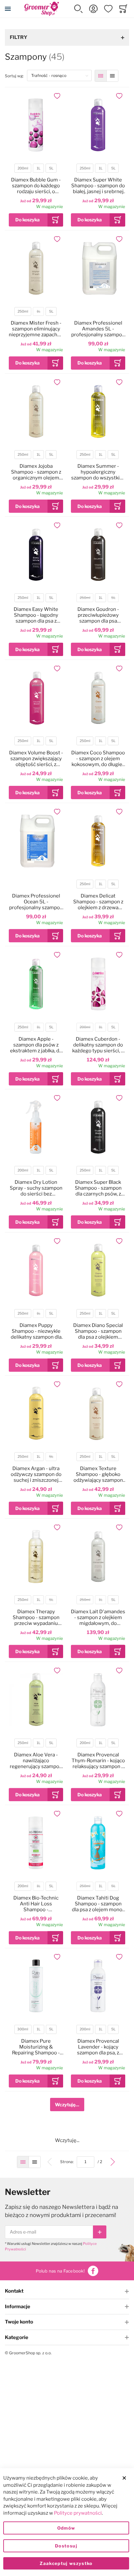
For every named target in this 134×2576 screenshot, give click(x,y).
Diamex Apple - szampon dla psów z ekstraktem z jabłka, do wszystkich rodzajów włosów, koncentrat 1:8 (36, 1045)
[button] (78, 9)
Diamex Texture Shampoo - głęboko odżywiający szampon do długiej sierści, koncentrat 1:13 (98, 1474)
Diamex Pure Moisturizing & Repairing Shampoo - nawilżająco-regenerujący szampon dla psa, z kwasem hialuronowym (36, 2047)
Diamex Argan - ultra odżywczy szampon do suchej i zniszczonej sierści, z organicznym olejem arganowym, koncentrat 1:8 (36, 1474)
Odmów (66, 2528)
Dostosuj (66, 2546)
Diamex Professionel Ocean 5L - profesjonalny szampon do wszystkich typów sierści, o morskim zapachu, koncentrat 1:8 (36, 902)
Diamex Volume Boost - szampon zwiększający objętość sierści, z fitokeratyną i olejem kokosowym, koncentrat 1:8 (36, 759)
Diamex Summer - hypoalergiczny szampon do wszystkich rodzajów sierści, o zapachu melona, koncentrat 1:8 (98, 472)
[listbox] (36, 169)
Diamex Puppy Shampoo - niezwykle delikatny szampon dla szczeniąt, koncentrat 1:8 (36, 1331)
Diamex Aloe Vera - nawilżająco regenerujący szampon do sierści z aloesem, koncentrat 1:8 (36, 1761)
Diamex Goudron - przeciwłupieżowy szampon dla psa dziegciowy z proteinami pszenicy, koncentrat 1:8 (98, 615)
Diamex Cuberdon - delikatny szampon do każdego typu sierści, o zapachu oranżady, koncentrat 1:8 (98, 1045)
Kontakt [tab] (14, 2291)
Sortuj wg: (16, 76)
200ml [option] (23, 168)
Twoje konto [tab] (19, 2322)
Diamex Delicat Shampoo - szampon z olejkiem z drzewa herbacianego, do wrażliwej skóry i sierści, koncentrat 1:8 (98, 902)
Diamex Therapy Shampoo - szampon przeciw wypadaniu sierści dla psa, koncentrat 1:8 (36, 1617)
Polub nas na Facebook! (60, 2271)
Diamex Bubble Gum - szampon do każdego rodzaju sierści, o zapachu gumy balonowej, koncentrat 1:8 (36, 186)
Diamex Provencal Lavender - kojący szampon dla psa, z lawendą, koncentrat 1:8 (98, 2047)
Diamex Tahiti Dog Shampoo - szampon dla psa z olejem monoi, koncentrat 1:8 (98, 1904)
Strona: (68, 2162)
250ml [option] (85, 168)
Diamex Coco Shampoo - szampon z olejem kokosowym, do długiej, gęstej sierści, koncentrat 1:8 (98, 759)
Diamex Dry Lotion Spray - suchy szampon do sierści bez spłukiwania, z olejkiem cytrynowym (36, 1188)
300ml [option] (23, 2029)
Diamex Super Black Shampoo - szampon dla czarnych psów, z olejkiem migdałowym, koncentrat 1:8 (98, 1188)
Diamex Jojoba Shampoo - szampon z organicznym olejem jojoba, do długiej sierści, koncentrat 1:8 (36, 472)
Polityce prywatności (78, 2513)
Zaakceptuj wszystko (66, 2563)
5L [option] (51, 168)
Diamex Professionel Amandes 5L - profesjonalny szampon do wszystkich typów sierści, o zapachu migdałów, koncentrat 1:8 (98, 329)
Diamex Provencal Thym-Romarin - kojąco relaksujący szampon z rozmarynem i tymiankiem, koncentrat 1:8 (98, 1761)
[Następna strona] (113, 2162)
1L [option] (39, 168)
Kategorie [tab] (17, 2337)
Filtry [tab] (19, 37)
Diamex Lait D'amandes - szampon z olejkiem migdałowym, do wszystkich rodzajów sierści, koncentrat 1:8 (98, 1617)
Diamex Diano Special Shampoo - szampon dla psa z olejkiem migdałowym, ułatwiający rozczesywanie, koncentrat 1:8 (98, 1331)
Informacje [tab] (18, 2307)
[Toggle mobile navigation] (8, 9)
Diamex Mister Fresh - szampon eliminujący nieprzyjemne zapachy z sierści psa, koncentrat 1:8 (36, 329)
